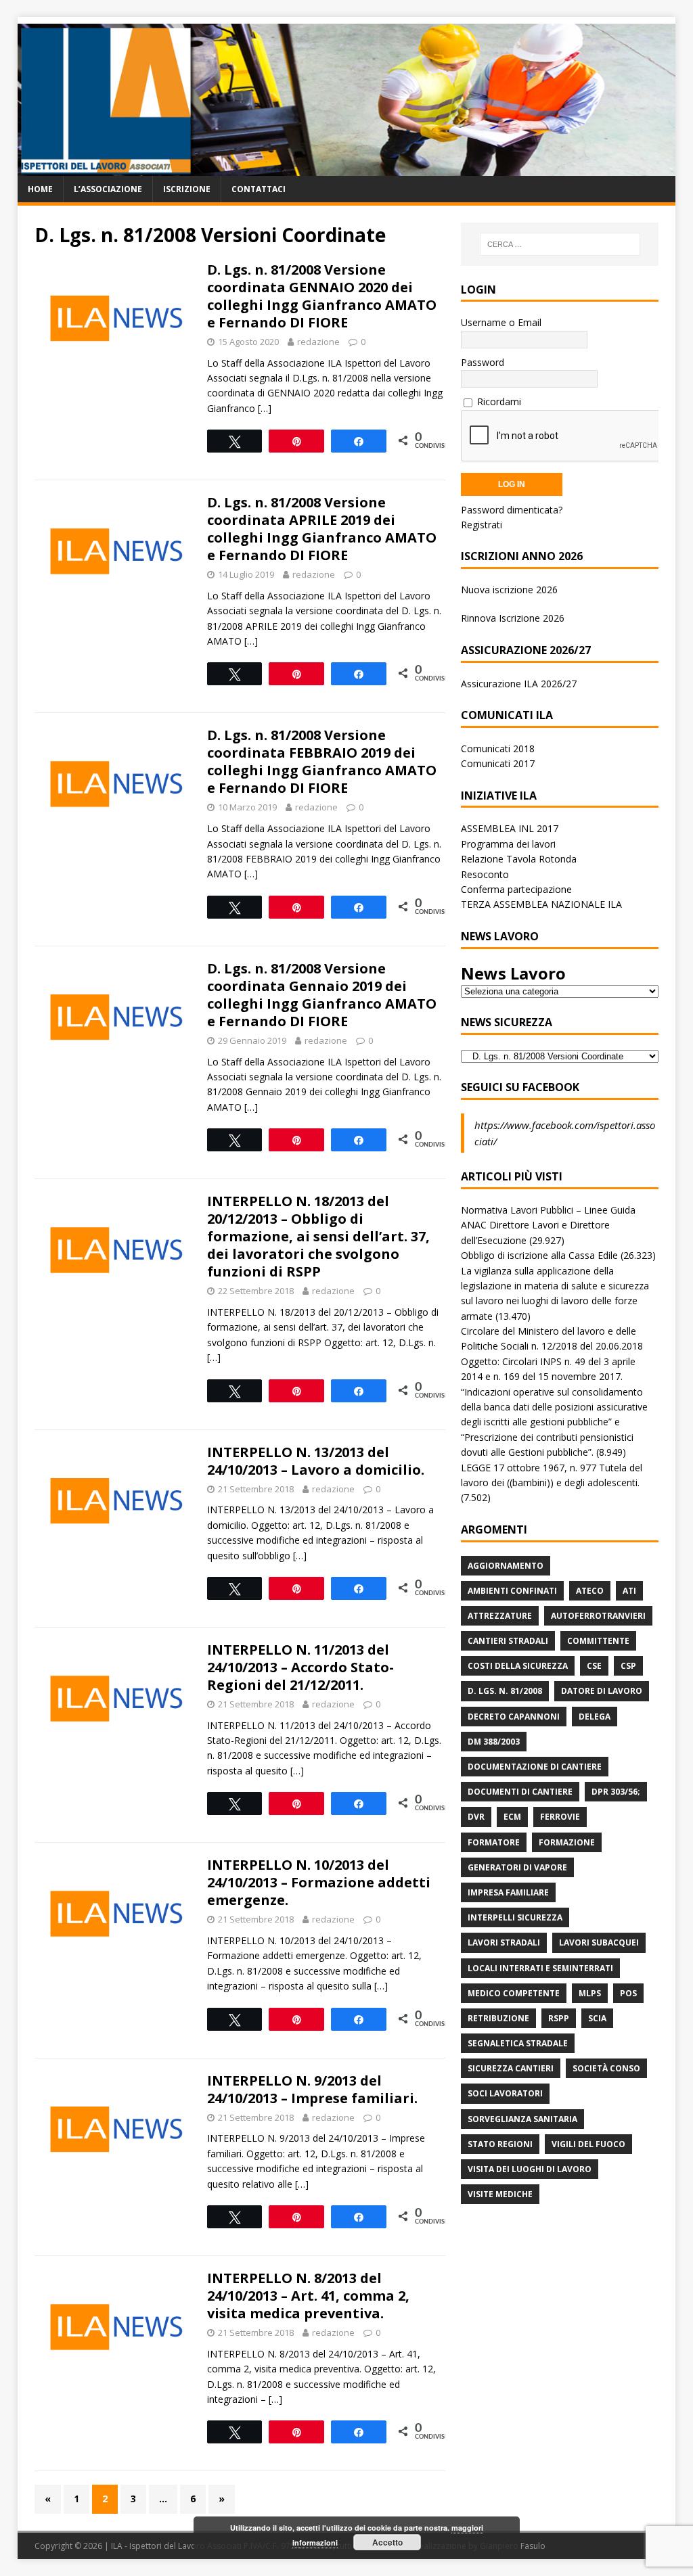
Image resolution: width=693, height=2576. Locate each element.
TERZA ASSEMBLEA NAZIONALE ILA (541, 904)
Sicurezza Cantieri (511, 2068)
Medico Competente (514, 1993)
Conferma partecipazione (516, 889)
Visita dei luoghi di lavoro (530, 2169)
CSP (628, 1666)
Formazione (567, 1842)
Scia (597, 2018)
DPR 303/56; (616, 1792)
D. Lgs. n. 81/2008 (505, 1691)
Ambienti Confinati (512, 1591)
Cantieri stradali (508, 1641)
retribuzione (498, 2018)
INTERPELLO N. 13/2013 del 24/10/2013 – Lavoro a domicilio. (316, 1461)
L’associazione (108, 189)
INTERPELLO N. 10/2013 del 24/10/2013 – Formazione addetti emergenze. (319, 1882)
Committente (598, 1641)
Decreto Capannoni (514, 1717)
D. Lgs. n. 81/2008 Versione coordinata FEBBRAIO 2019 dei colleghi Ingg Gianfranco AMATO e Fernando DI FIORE (322, 761)
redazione (318, 342)
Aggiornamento (506, 1566)
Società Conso (606, 2068)
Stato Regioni (500, 2144)
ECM (512, 1817)
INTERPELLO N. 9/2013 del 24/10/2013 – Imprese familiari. (312, 2089)
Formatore (494, 1842)
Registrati (482, 525)
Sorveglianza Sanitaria (522, 2119)
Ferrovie (560, 1817)
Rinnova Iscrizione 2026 (513, 618)
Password (483, 362)
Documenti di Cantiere (520, 1792)
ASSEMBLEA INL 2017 (510, 828)
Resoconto (485, 874)
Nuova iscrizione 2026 (509, 590)
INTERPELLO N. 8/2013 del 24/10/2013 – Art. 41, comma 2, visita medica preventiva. (308, 2296)
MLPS (590, 1993)
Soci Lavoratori (505, 2093)
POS (628, 1993)
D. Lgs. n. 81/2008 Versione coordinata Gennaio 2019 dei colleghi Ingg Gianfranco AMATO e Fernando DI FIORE (322, 995)
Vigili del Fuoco (588, 2144)
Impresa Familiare (508, 1892)
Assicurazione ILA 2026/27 (519, 684)
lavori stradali (504, 1942)
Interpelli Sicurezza (515, 1917)
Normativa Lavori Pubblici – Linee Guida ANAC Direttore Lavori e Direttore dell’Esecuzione (548, 1225)
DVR (476, 1817)
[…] (265, 408)
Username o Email (501, 322)
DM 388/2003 (494, 1742)
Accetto (387, 2542)
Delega (595, 1717)
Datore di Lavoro (602, 1691)
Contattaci (259, 189)
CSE (594, 1666)
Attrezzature (500, 1616)
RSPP (559, 2018)
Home (40, 189)
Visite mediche (500, 2194)
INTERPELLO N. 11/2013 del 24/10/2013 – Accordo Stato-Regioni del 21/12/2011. (300, 1667)
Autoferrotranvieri (598, 1616)
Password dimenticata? (512, 510)
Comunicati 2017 (498, 763)
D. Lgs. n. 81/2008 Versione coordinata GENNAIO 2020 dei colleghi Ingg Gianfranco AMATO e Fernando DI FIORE (322, 296)
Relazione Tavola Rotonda (519, 859)
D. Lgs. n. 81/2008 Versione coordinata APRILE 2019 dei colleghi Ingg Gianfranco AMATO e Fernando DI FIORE (322, 529)
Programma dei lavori (508, 844)
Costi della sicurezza (518, 1666)
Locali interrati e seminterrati (540, 1968)
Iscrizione (187, 189)
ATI (629, 1591)
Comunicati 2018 (498, 749)
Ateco (590, 1591)
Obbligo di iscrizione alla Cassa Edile (539, 1255)
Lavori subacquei (599, 1942)
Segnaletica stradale (518, 2043)
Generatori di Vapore (517, 1867)
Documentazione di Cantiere (535, 1767)
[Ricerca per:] (560, 244)
